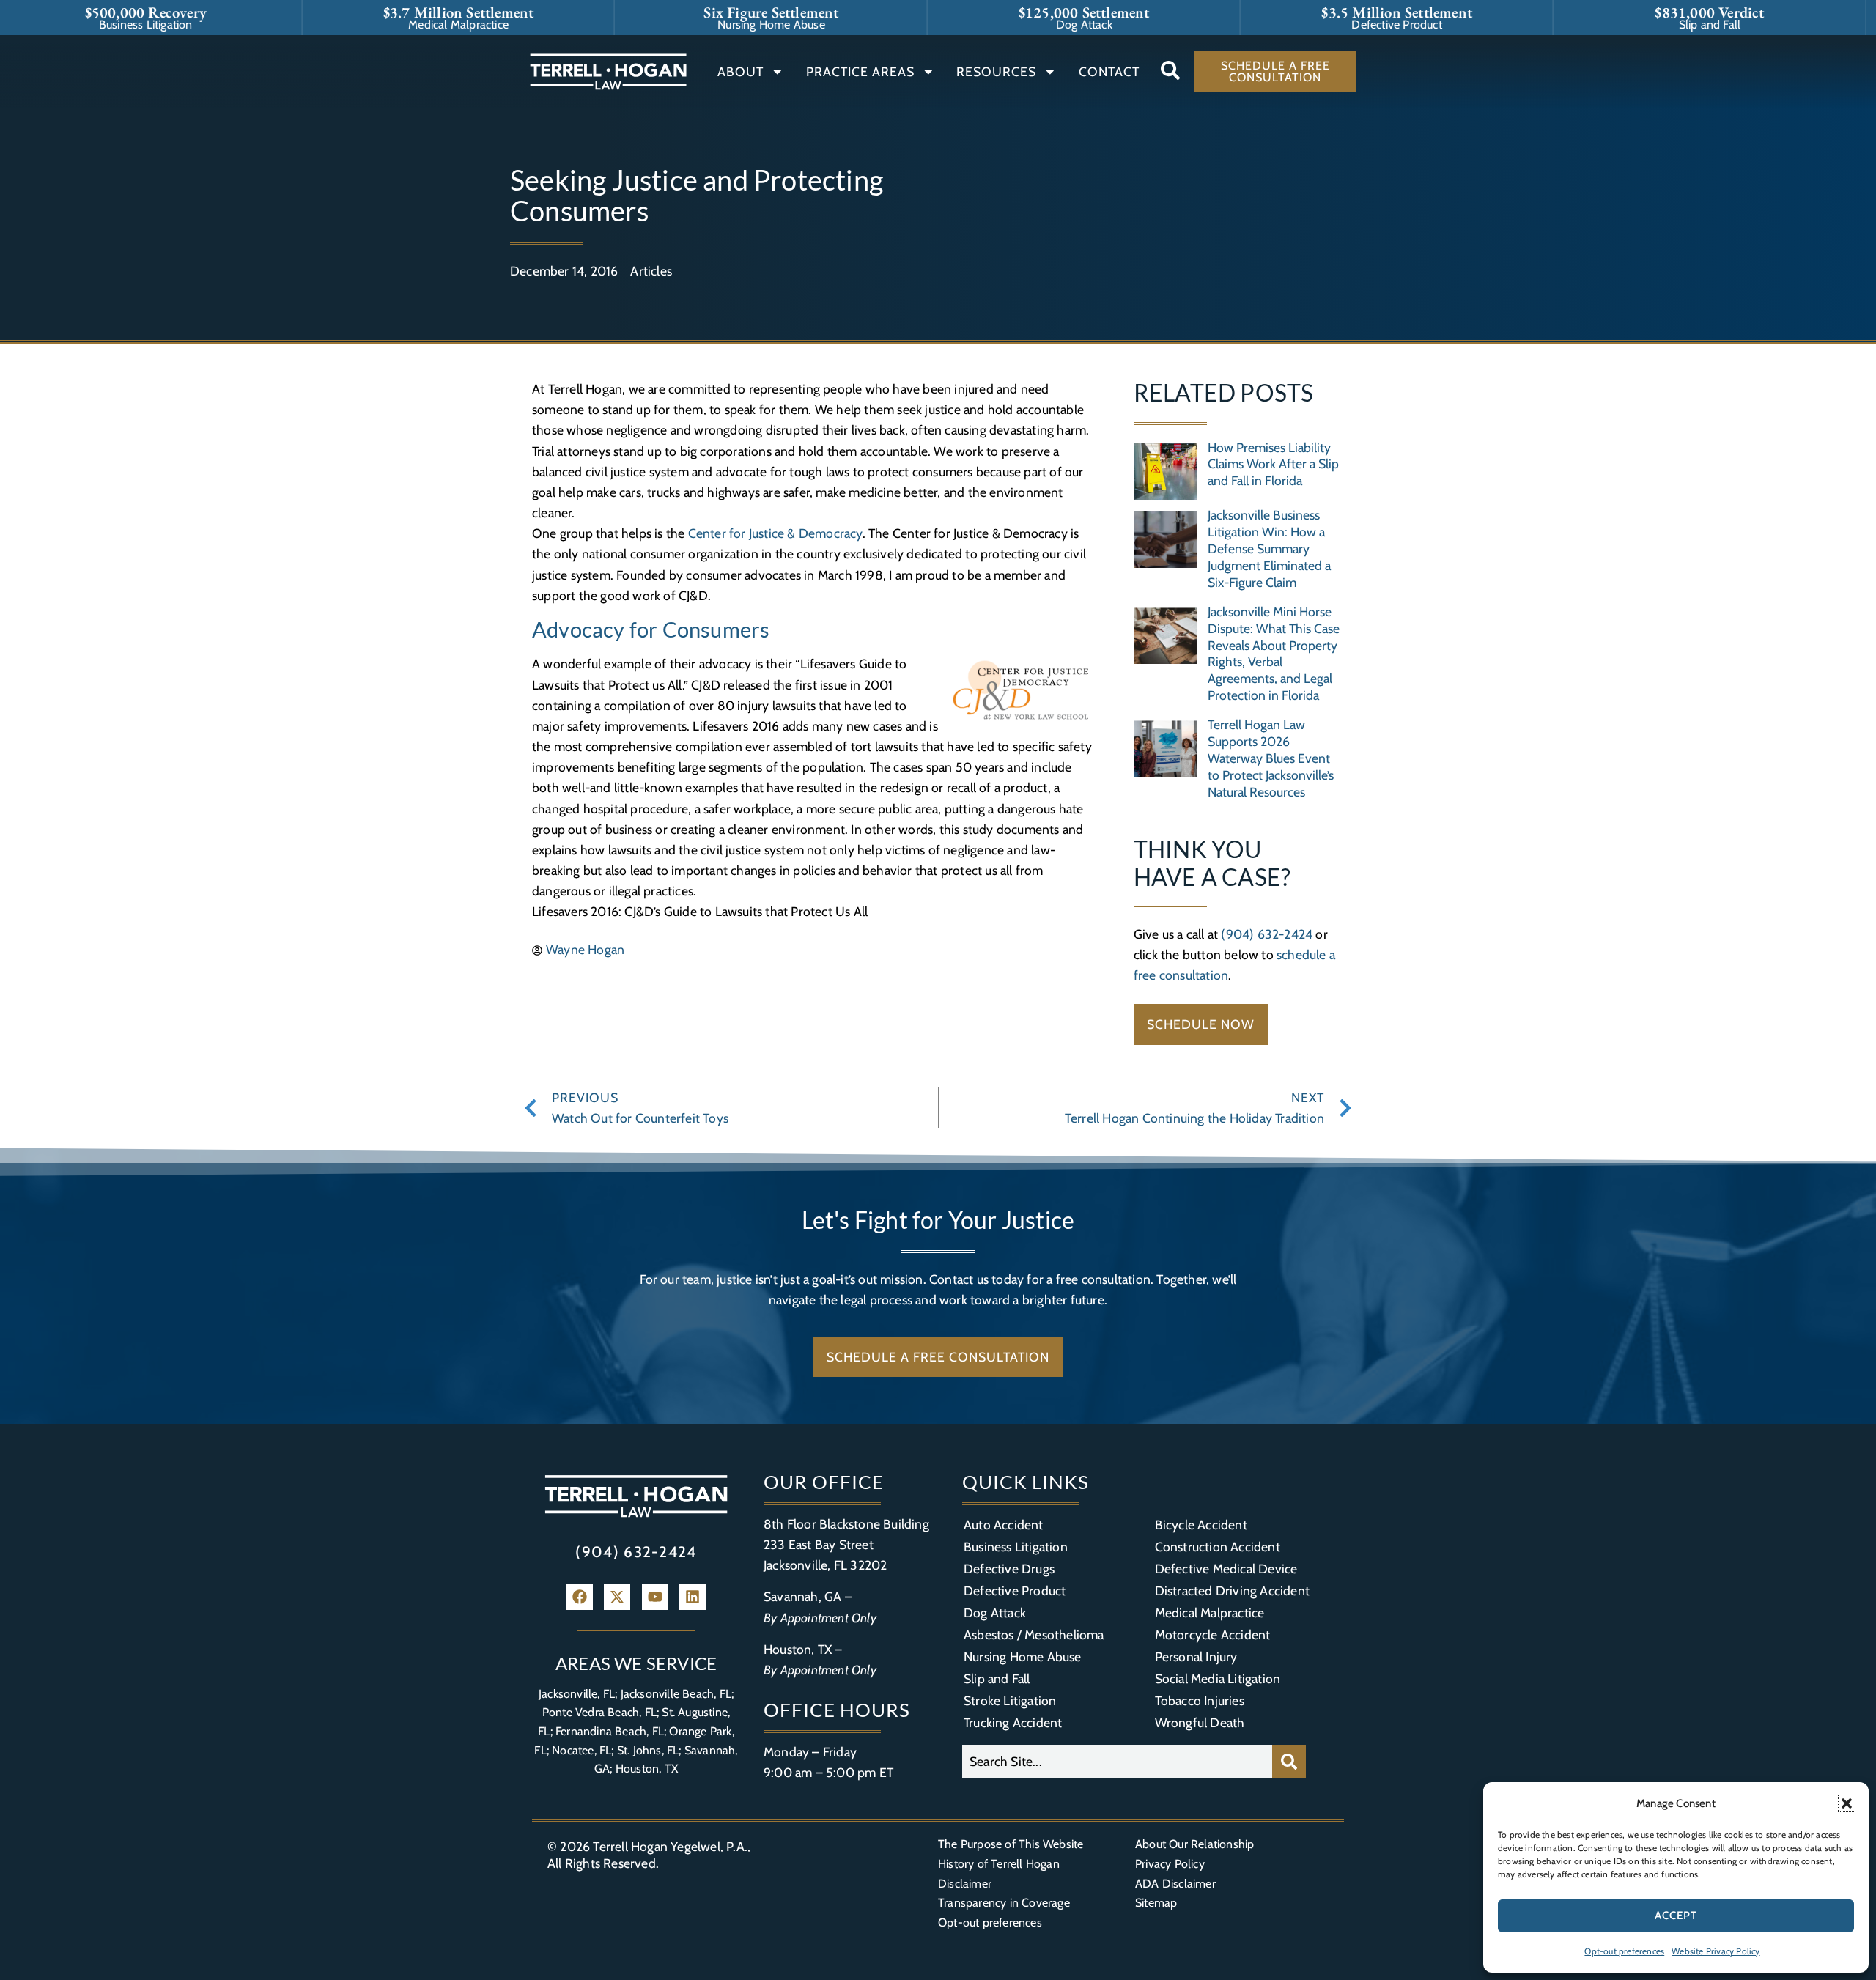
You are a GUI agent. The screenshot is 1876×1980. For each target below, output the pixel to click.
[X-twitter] (617, 1597)
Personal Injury (1196, 1656)
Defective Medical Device (1226, 1569)
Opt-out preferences (1624, 1951)
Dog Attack (995, 1613)
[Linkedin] (693, 1597)
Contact (1109, 71)
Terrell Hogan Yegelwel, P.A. (670, 1846)
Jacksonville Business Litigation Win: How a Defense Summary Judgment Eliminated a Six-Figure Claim (1269, 548)
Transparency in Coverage (1004, 1903)
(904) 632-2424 (1267, 934)
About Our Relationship (1194, 1844)
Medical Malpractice (1210, 1613)
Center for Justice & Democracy (775, 533)
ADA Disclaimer (1175, 1884)
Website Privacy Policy (1716, 1951)
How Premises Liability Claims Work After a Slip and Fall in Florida (1273, 464)
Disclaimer (965, 1884)
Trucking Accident (1013, 1722)
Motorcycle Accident (1213, 1634)
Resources (996, 71)
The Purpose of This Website (1011, 1844)
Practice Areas (860, 71)
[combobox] (1117, 1762)
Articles (651, 271)
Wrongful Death (1200, 1722)
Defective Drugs (1009, 1569)
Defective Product (1015, 1591)
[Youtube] (655, 1597)
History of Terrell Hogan (999, 1864)
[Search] (1289, 1762)
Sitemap (1156, 1903)
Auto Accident (1004, 1525)
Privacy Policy (1170, 1864)
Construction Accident (1218, 1547)
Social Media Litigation (1218, 1678)
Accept (1676, 1916)
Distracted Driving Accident (1232, 1591)
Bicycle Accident (1201, 1525)
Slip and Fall (997, 1678)
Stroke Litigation (1010, 1700)
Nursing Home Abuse (1023, 1656)
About (741, 71)
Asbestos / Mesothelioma (1034, 1634)
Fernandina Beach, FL (610, 1731)
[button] (1847, 1803)
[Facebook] (580, 1597)
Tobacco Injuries (1200, 1700)
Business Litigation (1016, 1547)
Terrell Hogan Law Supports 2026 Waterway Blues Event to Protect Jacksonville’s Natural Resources (1271, 758)
